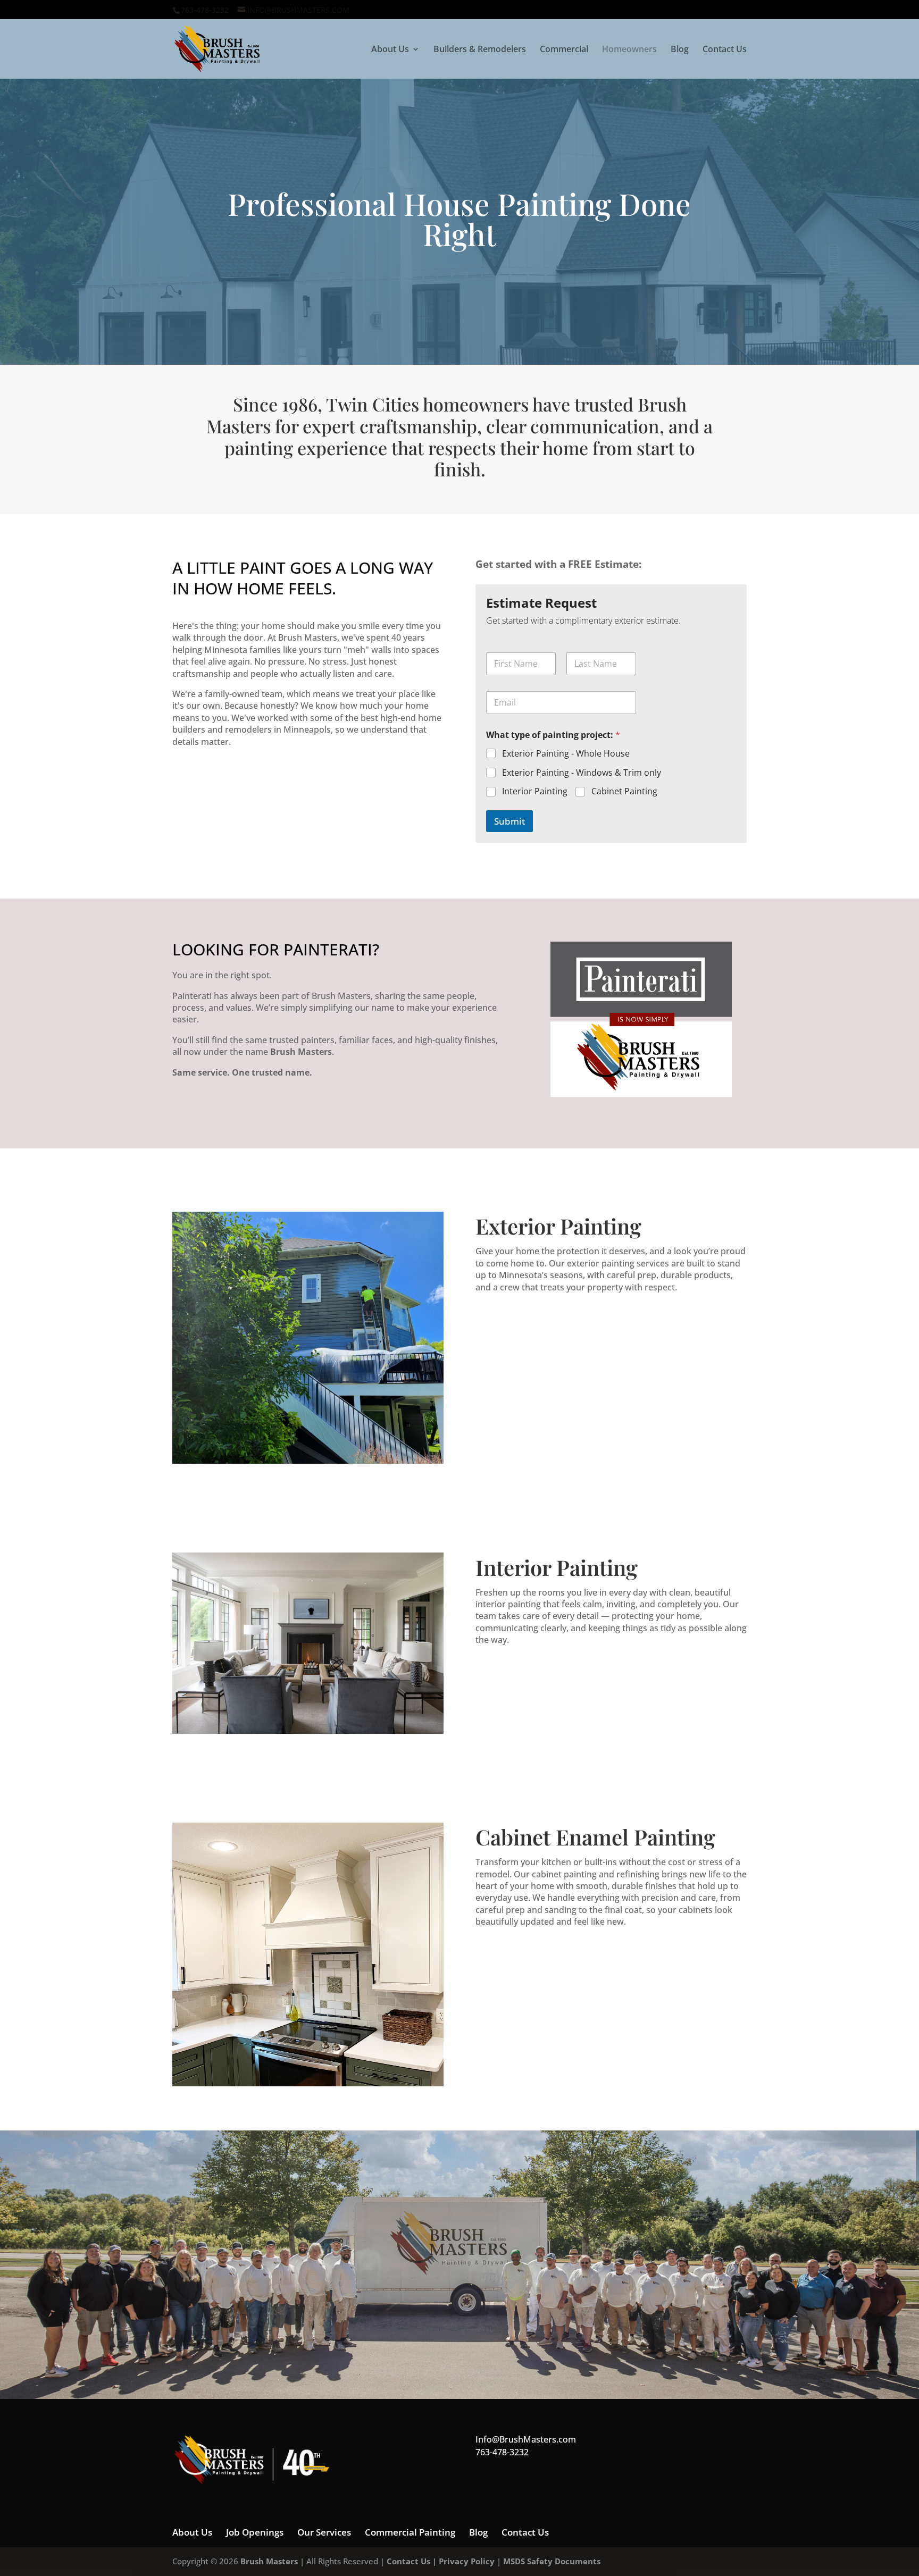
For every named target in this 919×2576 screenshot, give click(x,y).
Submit (509, 821)
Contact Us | (413, 2561)
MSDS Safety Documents (552, 2561)
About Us (390, 50)
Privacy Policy (467, 2561)
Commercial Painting (410, 2532)
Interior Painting (535, 791)
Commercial (564, 50)
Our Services (324, 2532)
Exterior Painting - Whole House (566, 754)
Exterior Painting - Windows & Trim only (582, 773)
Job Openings (255, 2532)
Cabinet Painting (624, 791)
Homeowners (629, 50)
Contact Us (725, 50)
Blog (680, 50)
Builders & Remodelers (480, 50)
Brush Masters (269, 2561)
